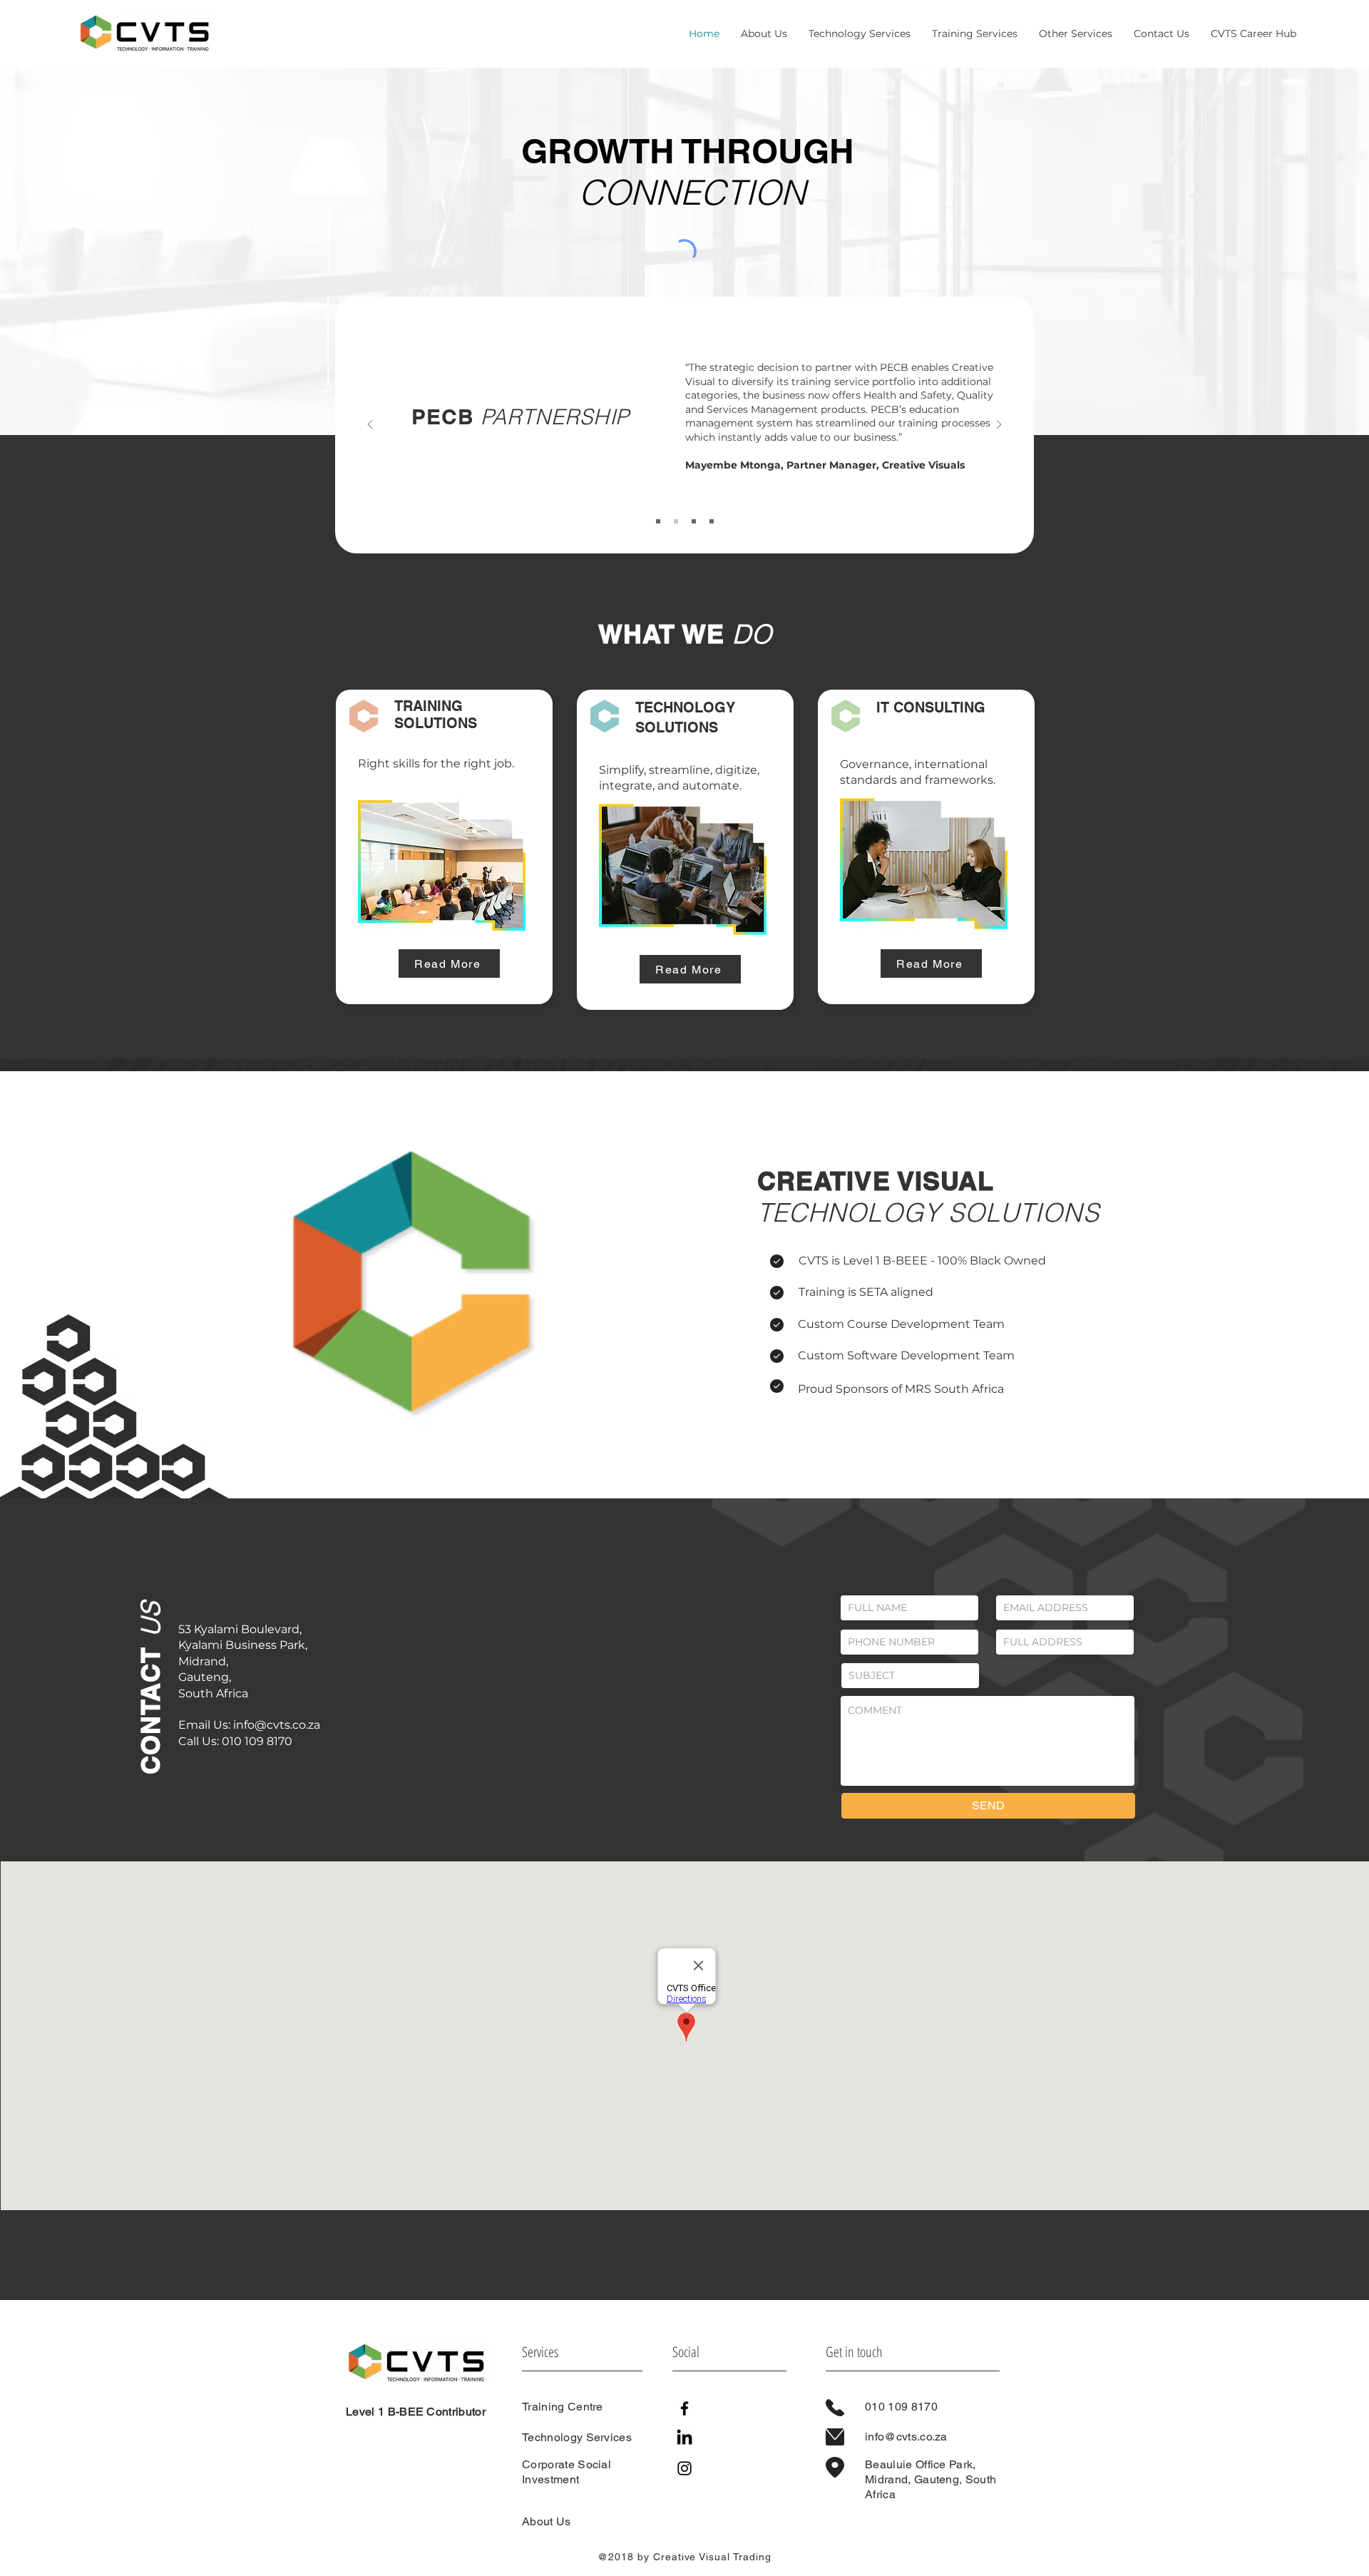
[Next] (999, 425)
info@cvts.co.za (277, 1725)
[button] (1076, 34)
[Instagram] (684, 2468)
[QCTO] (712, 521)
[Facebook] (684, 2408)
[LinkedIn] (684, 2438)
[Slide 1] (658, 521)
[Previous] (370, 425)
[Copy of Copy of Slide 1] (694, 521)
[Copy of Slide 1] (676, 521)
